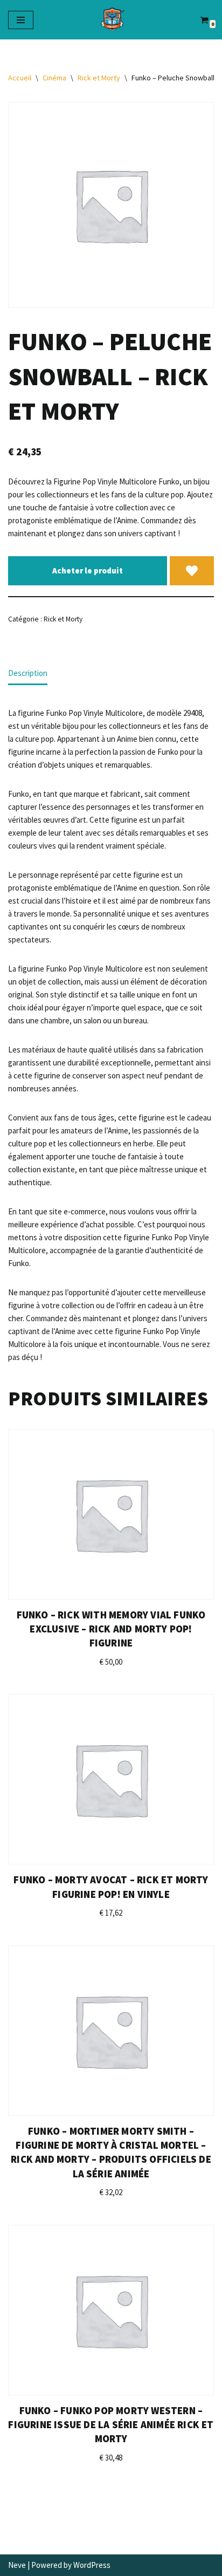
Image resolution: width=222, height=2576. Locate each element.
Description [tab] (28, 673)
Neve (17, 2565)
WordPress (92, 2565)
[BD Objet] (111, 20)
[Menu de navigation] (21, 20)
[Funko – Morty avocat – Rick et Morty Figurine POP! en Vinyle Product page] (111, 1779)
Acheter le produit (88, 570)
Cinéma (54, 78)
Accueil (20, 78)
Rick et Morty (99, 78)
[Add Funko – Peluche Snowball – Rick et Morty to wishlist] (192, 571)
